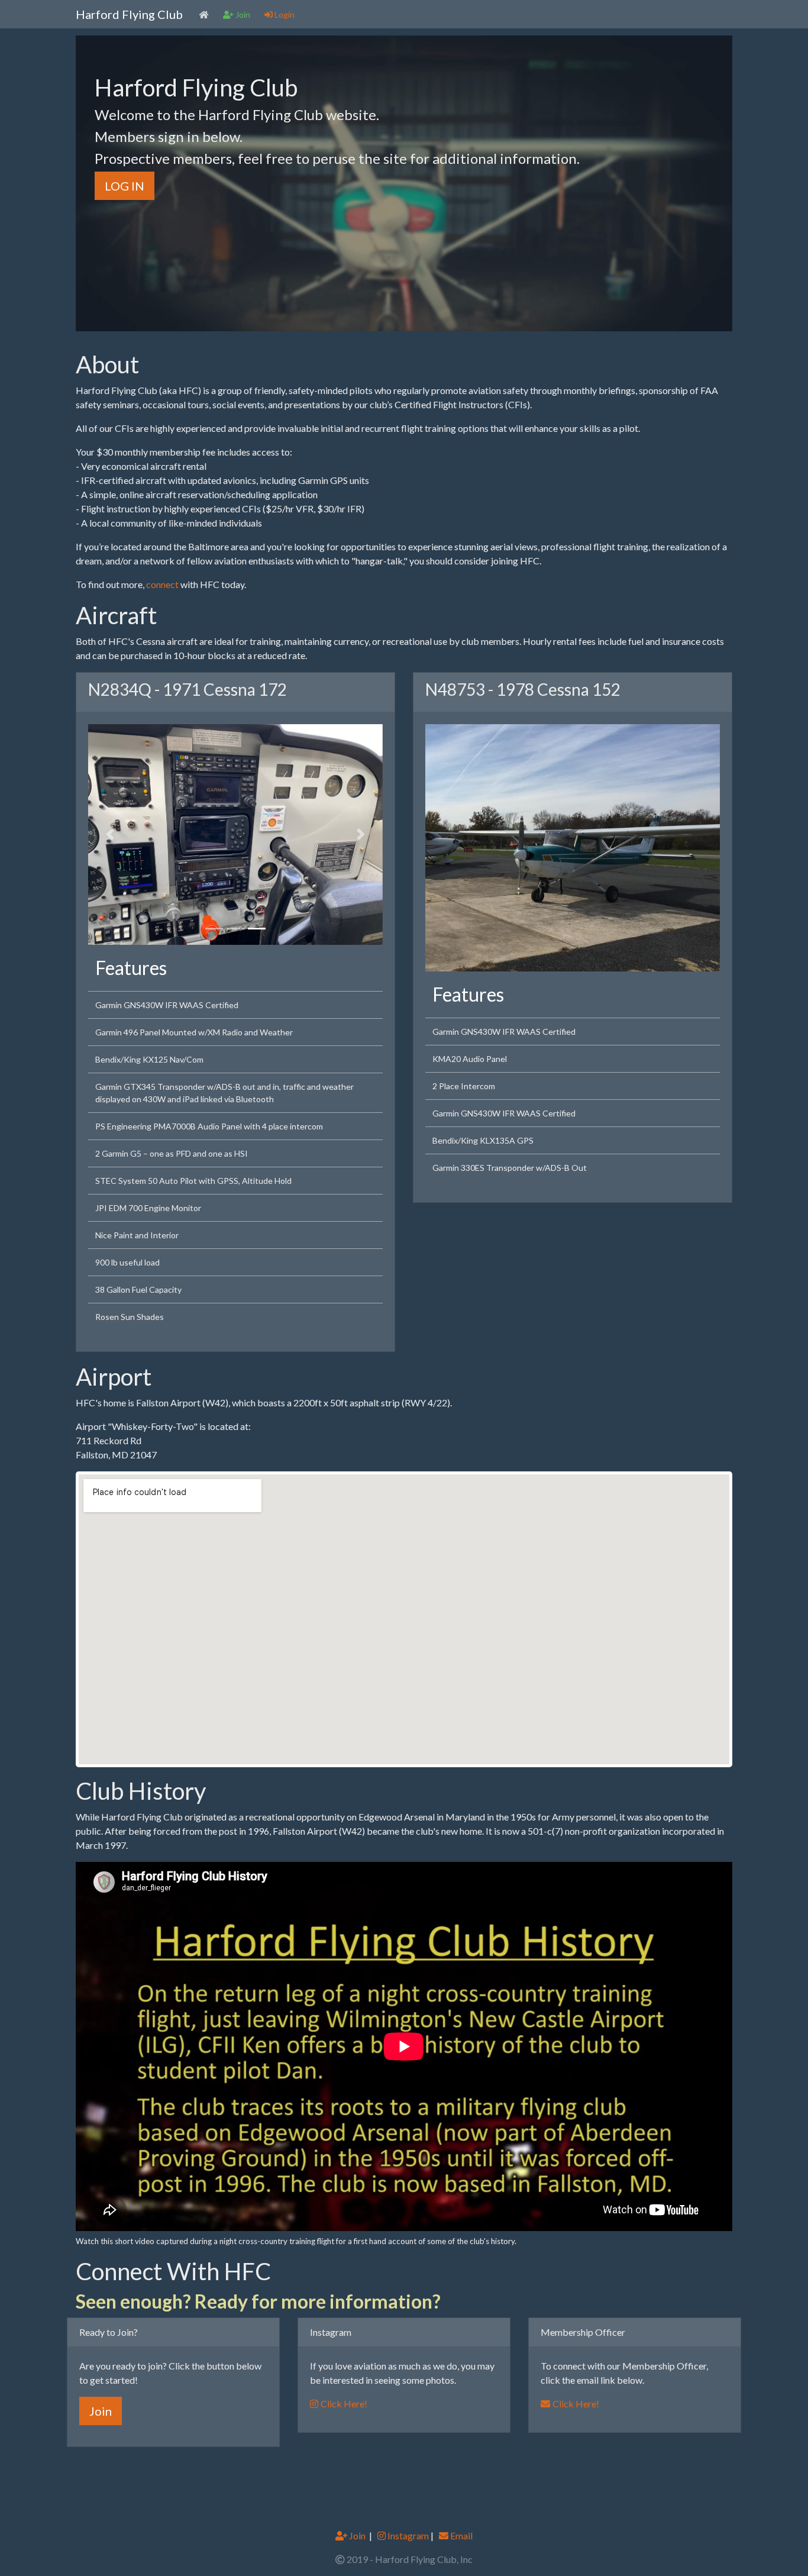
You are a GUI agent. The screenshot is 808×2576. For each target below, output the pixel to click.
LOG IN (125, 186)
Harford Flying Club (129, 14)
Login (284, 14)
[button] (110, 834)
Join (101, 2410)
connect (162, 584)
